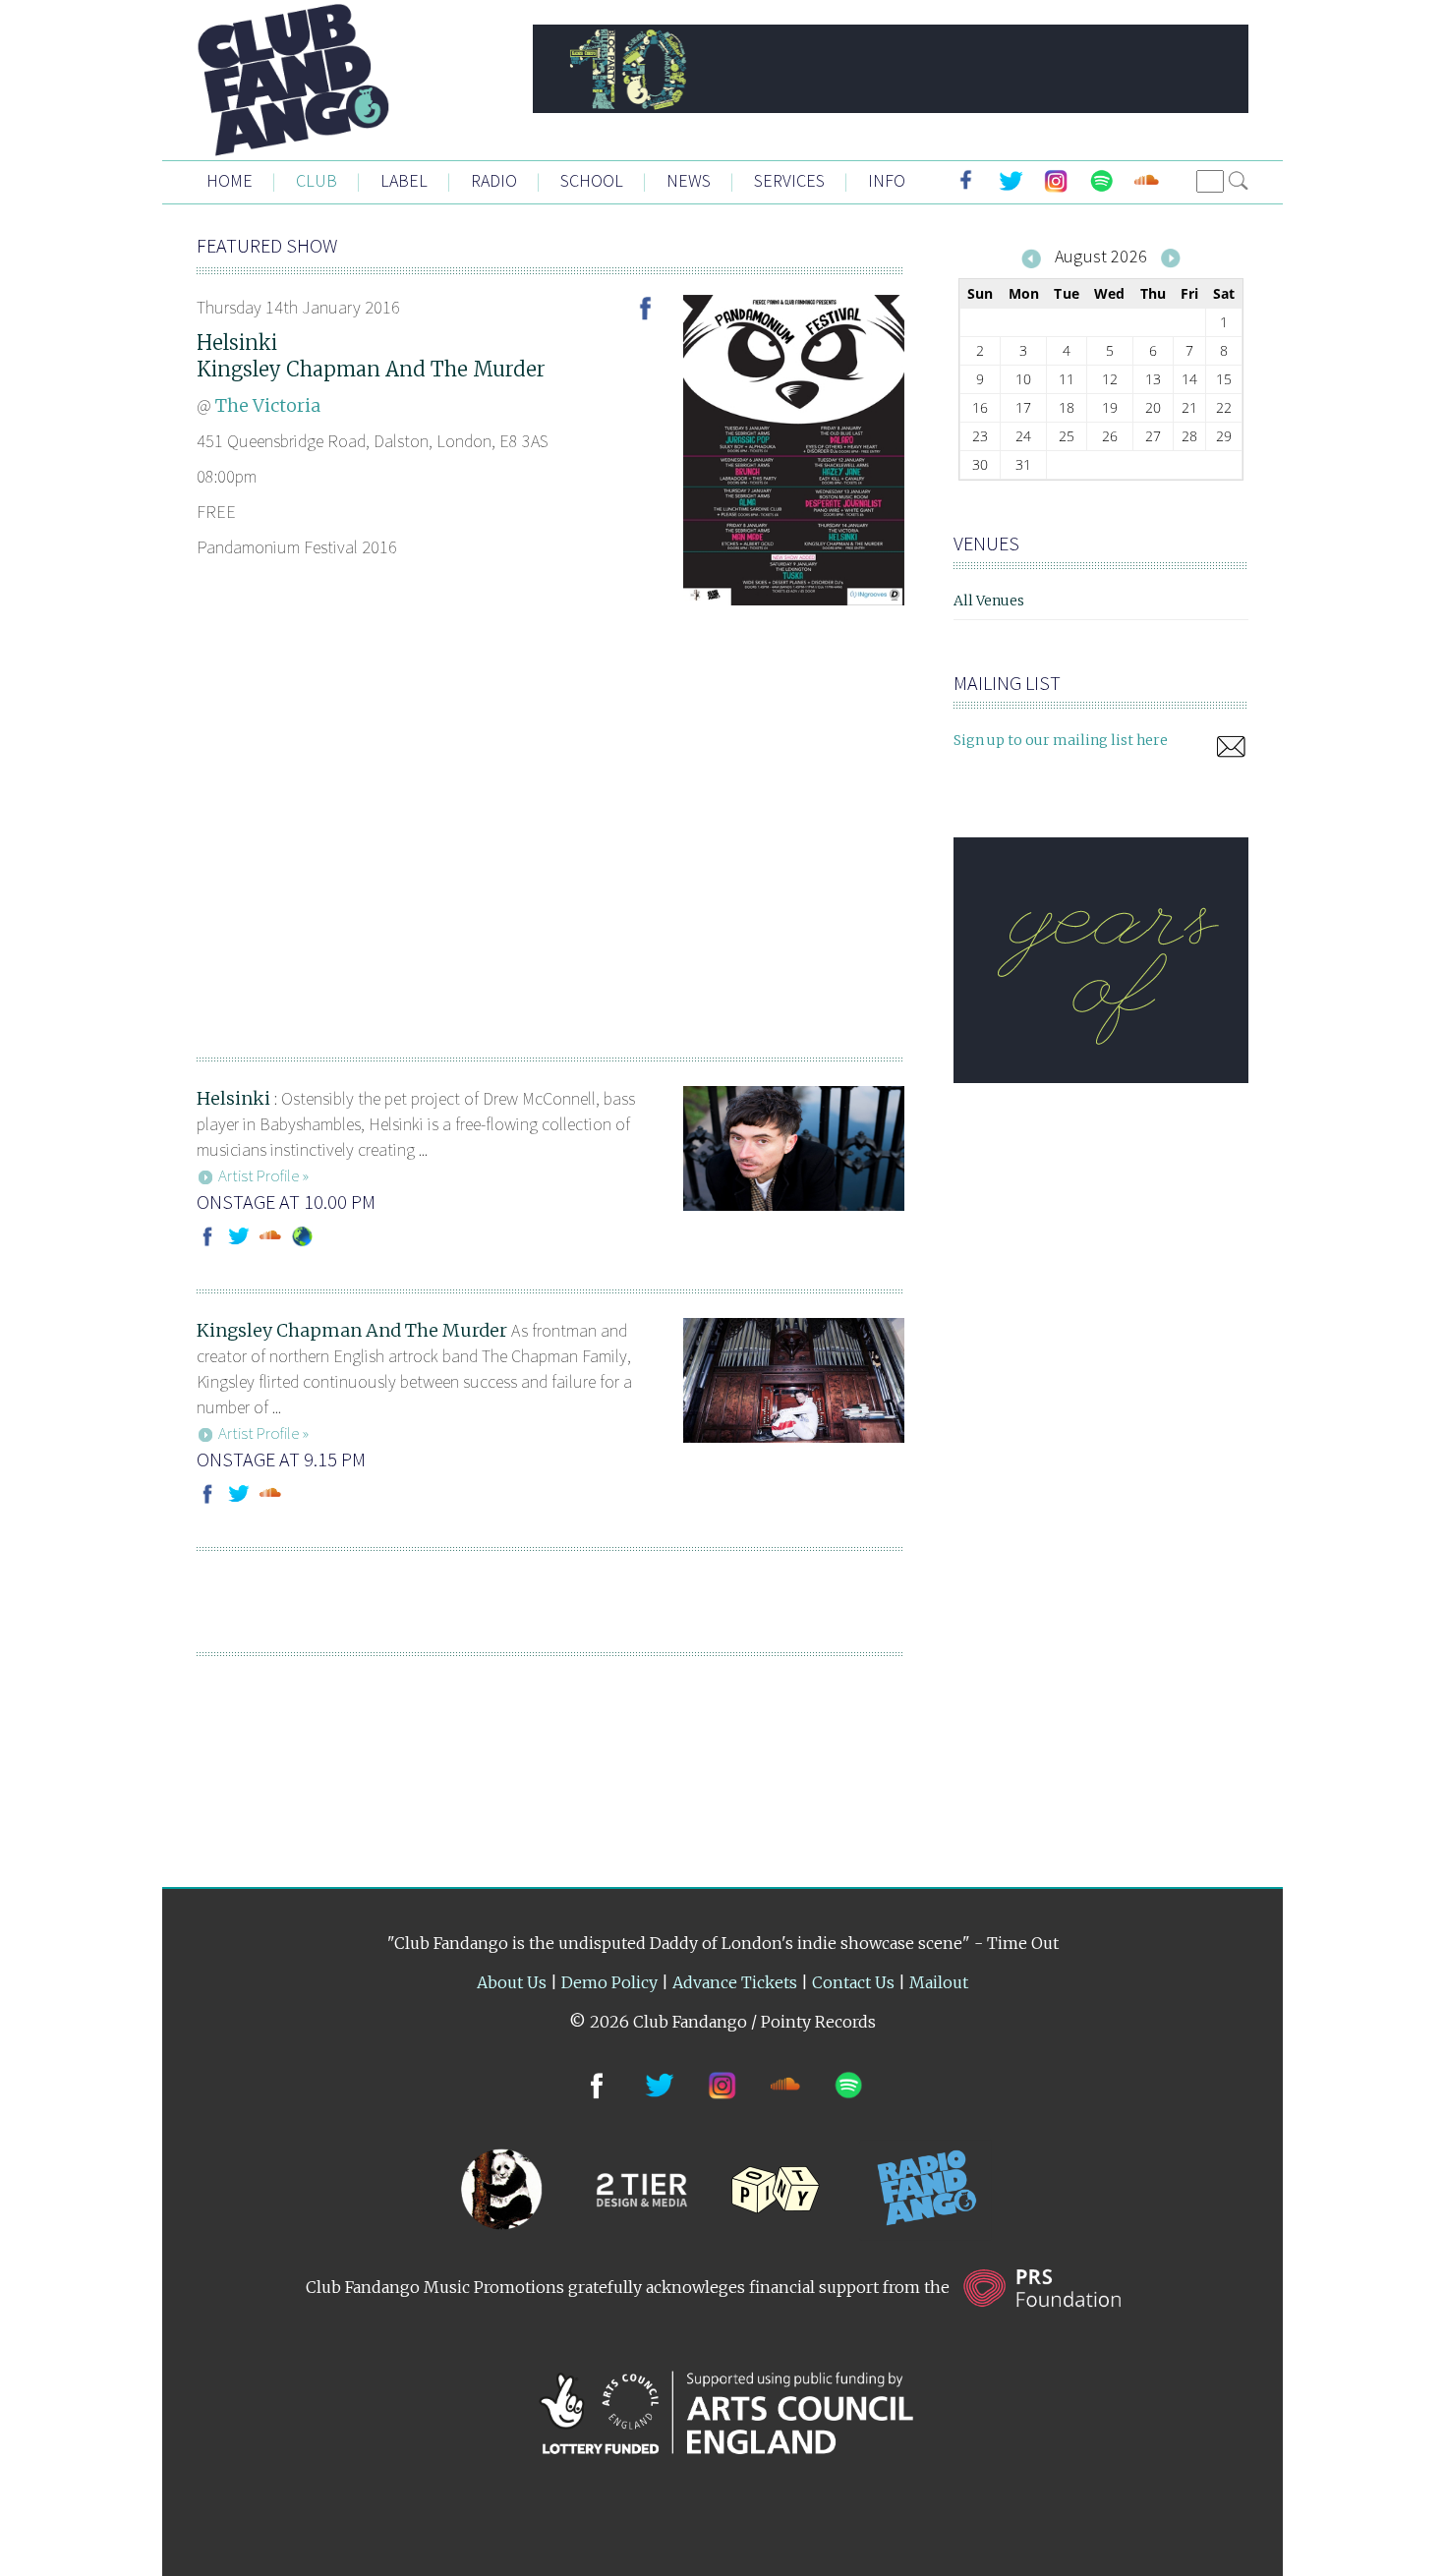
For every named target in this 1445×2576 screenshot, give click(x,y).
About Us (512, 1982)
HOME (230, 180)
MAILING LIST (1007, 683)
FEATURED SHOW (267, 245)
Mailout (939, 1982)
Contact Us (853, 1982)
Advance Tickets (735, 1982)
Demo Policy (609, 1982)
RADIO (494, 180)
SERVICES (789, 180)
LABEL (404, 180)
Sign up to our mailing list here (1061, 740)
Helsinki (237, 343)
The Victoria (268, 405)
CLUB (317, 180)
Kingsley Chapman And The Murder (371, 369)
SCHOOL (592, 180)
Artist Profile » (263, 1175)
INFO (887, 180)
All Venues (989, 601)
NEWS (689, 180)
